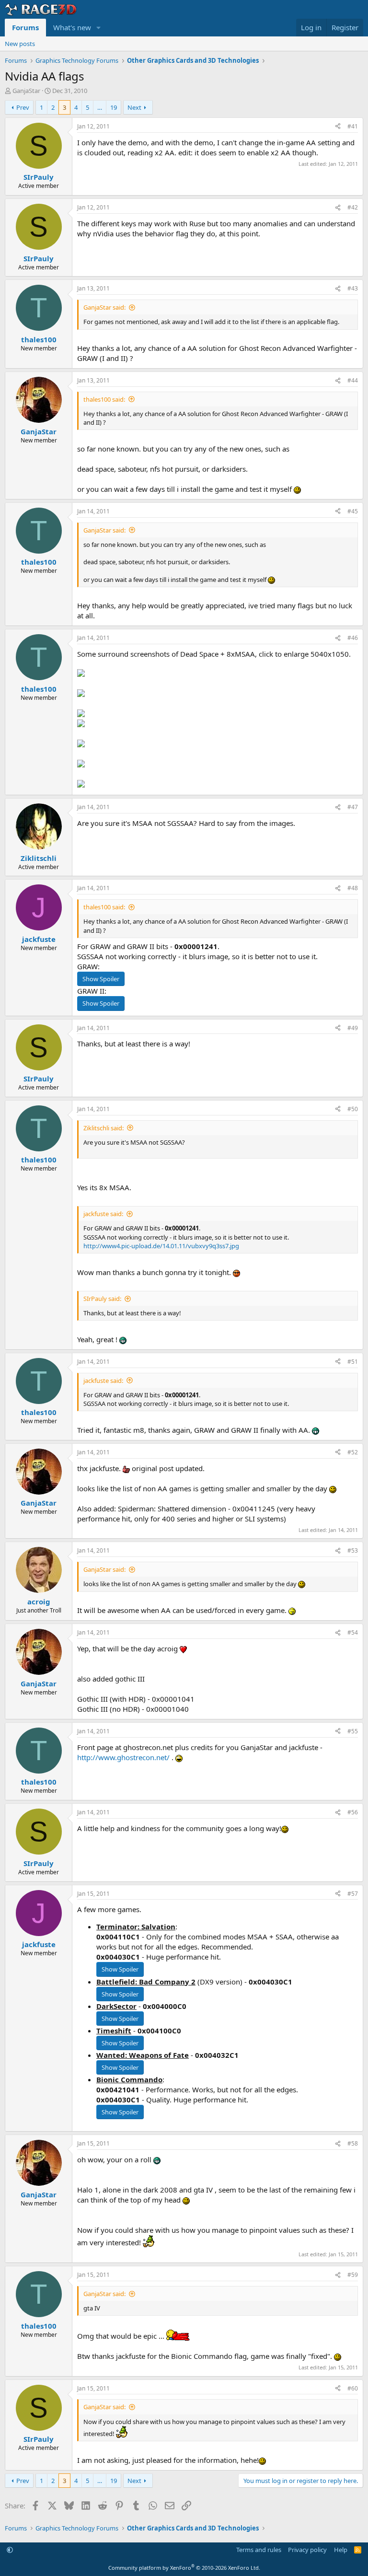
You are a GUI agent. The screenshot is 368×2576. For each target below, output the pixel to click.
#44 (353, 380)
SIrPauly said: (102, 1299)
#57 (353, 1894)
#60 (353, 2388)
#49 (353, 1028)
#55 (353, 1731)
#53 (353, 1550)
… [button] (100, 107)
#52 (353, 1452)
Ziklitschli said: (103, 1128)
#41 (353, 126)
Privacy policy (307, 2550)
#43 (353, 288)
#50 (353, 1109)
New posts (20, 44)
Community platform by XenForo (184, 2568)
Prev (23, 107)
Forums (25, 27)
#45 (353, 511)
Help (341, 2550)
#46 (353, 638)
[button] (99, 28)
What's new (72, 27)
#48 (353, 888)
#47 (353, 807)
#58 (353, 2143)
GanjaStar (26, 91)
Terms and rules (259, 2550)
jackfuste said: (103, 1214)
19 (114, 107)
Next (134, 107)
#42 (353, 207)
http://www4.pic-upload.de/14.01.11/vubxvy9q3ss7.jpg (161, 1246)
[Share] (338, 127)
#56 (353, 1812)
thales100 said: (104, 399)
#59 (353, 2275)
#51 (353, 1362)
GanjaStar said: (104, 307)
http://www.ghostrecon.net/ (123, 1757)
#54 (353, 1632)
